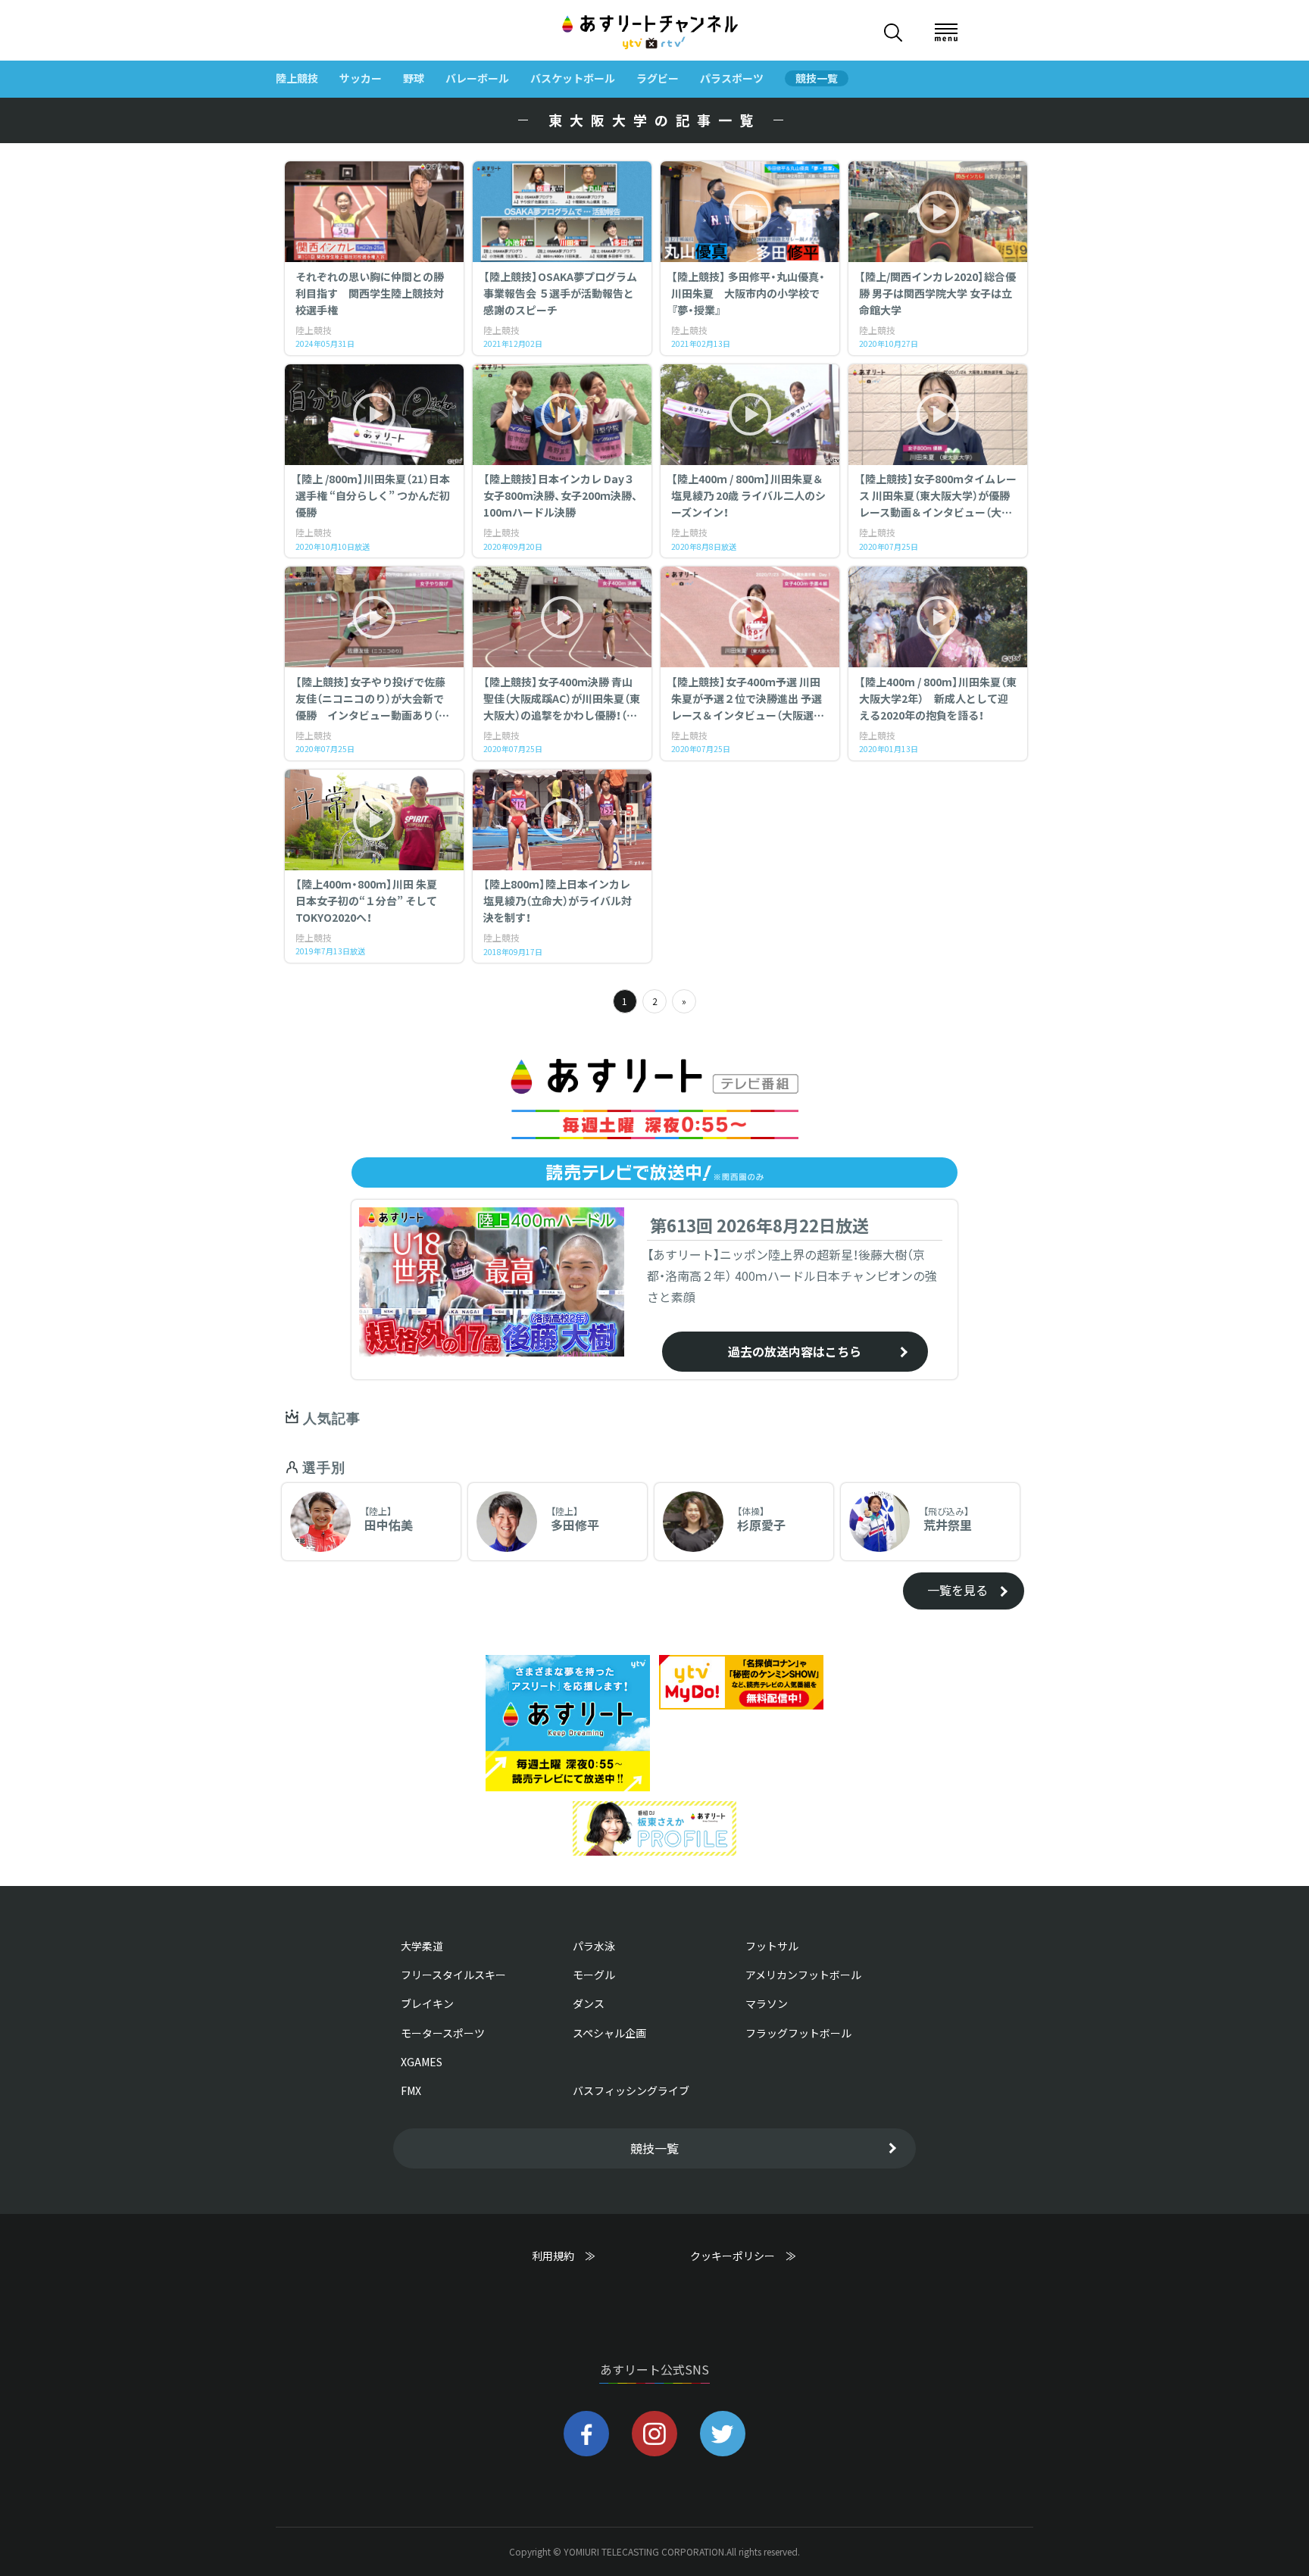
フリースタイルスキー (453, 1975)
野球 (414, 78)
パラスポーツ (732, 78)
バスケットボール (573, 78)
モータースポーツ (443, 2033)
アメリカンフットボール (803, 1975)
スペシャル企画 (609, 2033)
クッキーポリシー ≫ (743, 2263)
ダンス (589, 2003)
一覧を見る (958, 1590)
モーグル (594, 1975)
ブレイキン (427, 2003)
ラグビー (658, 78)
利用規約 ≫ (579, 2256)
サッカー (361, 78)
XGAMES (422, 2062)
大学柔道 (422, 1946)
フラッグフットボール (798, 2033)
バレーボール (477, 78)
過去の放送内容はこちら (795, 1351)
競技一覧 (817, 78)
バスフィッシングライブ (631, 2090)
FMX (411, 2090)
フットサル (772, 1946)
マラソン (767, 2003)
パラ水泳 (594, 1946)
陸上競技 (297, 78)
